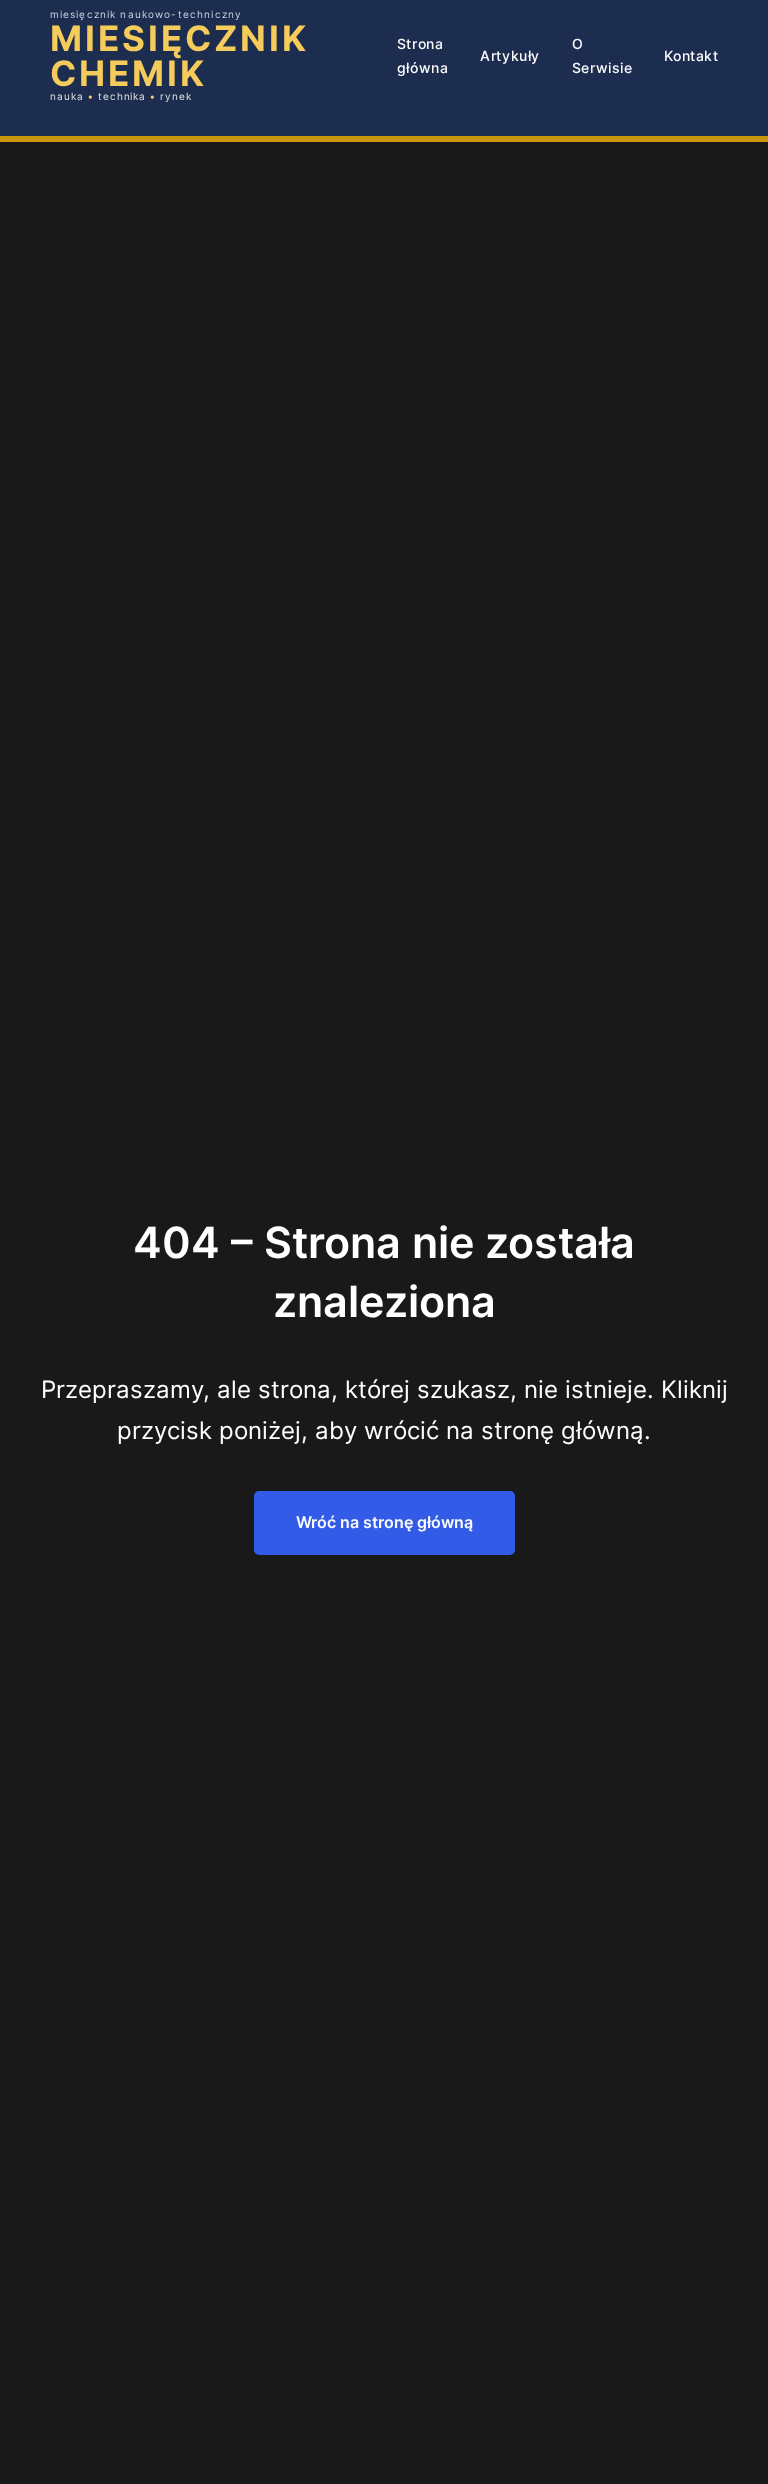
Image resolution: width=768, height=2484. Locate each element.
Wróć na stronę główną (384, 1522)
